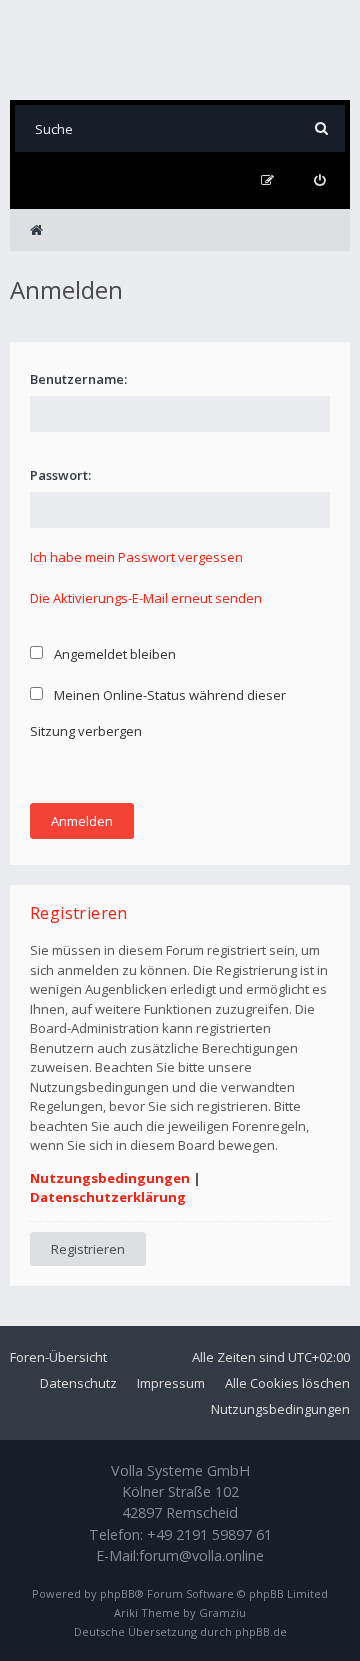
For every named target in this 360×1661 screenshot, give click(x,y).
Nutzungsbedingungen (110, 1178)
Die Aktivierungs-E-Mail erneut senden (146, 598)
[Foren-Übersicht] (180, 49)
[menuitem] (319, 180)
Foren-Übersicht (58, 1357)
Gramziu (222, 1612)
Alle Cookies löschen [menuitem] (287, 1383)
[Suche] (321, 128)
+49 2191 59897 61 (209, 1534)
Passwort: (60, 475)
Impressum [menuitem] (171, 1383)
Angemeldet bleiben (113, 654)
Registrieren (88, 1249)
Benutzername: (78, 379)
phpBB (117, 1593)
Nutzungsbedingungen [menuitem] (280, 1409)
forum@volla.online (201, 1555)
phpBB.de (261, 1631)
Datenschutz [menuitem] (78, 1383)
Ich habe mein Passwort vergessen (136, 557)
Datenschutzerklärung (108, 1197)
